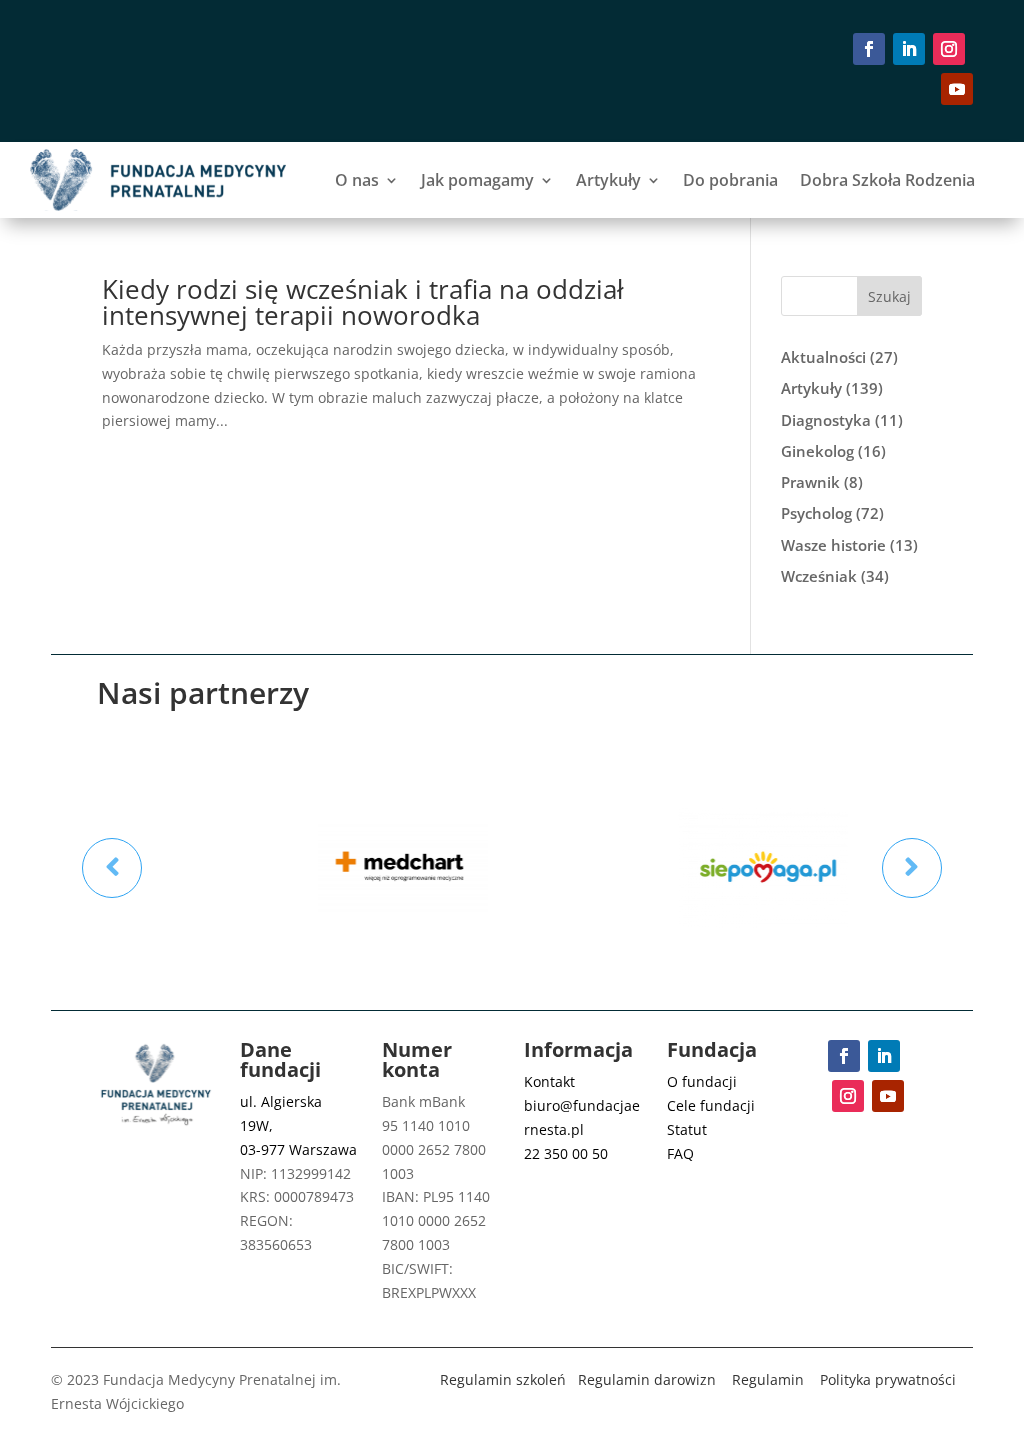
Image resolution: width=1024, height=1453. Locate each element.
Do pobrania (730, 180)
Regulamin (768, 1379)
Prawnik (810, 482)
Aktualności (823, 357)
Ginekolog (817, 451)
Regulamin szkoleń (503, 1379)
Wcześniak (819, 576)
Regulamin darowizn (647, 1379)
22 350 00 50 (566, 1153)
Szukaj (889, 296)
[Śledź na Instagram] (949, 49)
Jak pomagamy (477, 180)
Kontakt (549, 1081)
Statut (687, 1129)
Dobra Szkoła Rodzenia (887, 180)
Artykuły (608, 180)
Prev (112, 868)
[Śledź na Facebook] (869, 49)
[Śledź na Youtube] (957, 89)
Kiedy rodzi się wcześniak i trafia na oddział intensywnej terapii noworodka (363, 302)
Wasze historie (833, 545)
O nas (357, 180)
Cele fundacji (711, 1105)
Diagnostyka (826, 420)
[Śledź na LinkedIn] (909, 49)
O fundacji (702, 1081)
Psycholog (816, 513)
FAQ (680, 1153)
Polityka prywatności (888, 1379)
